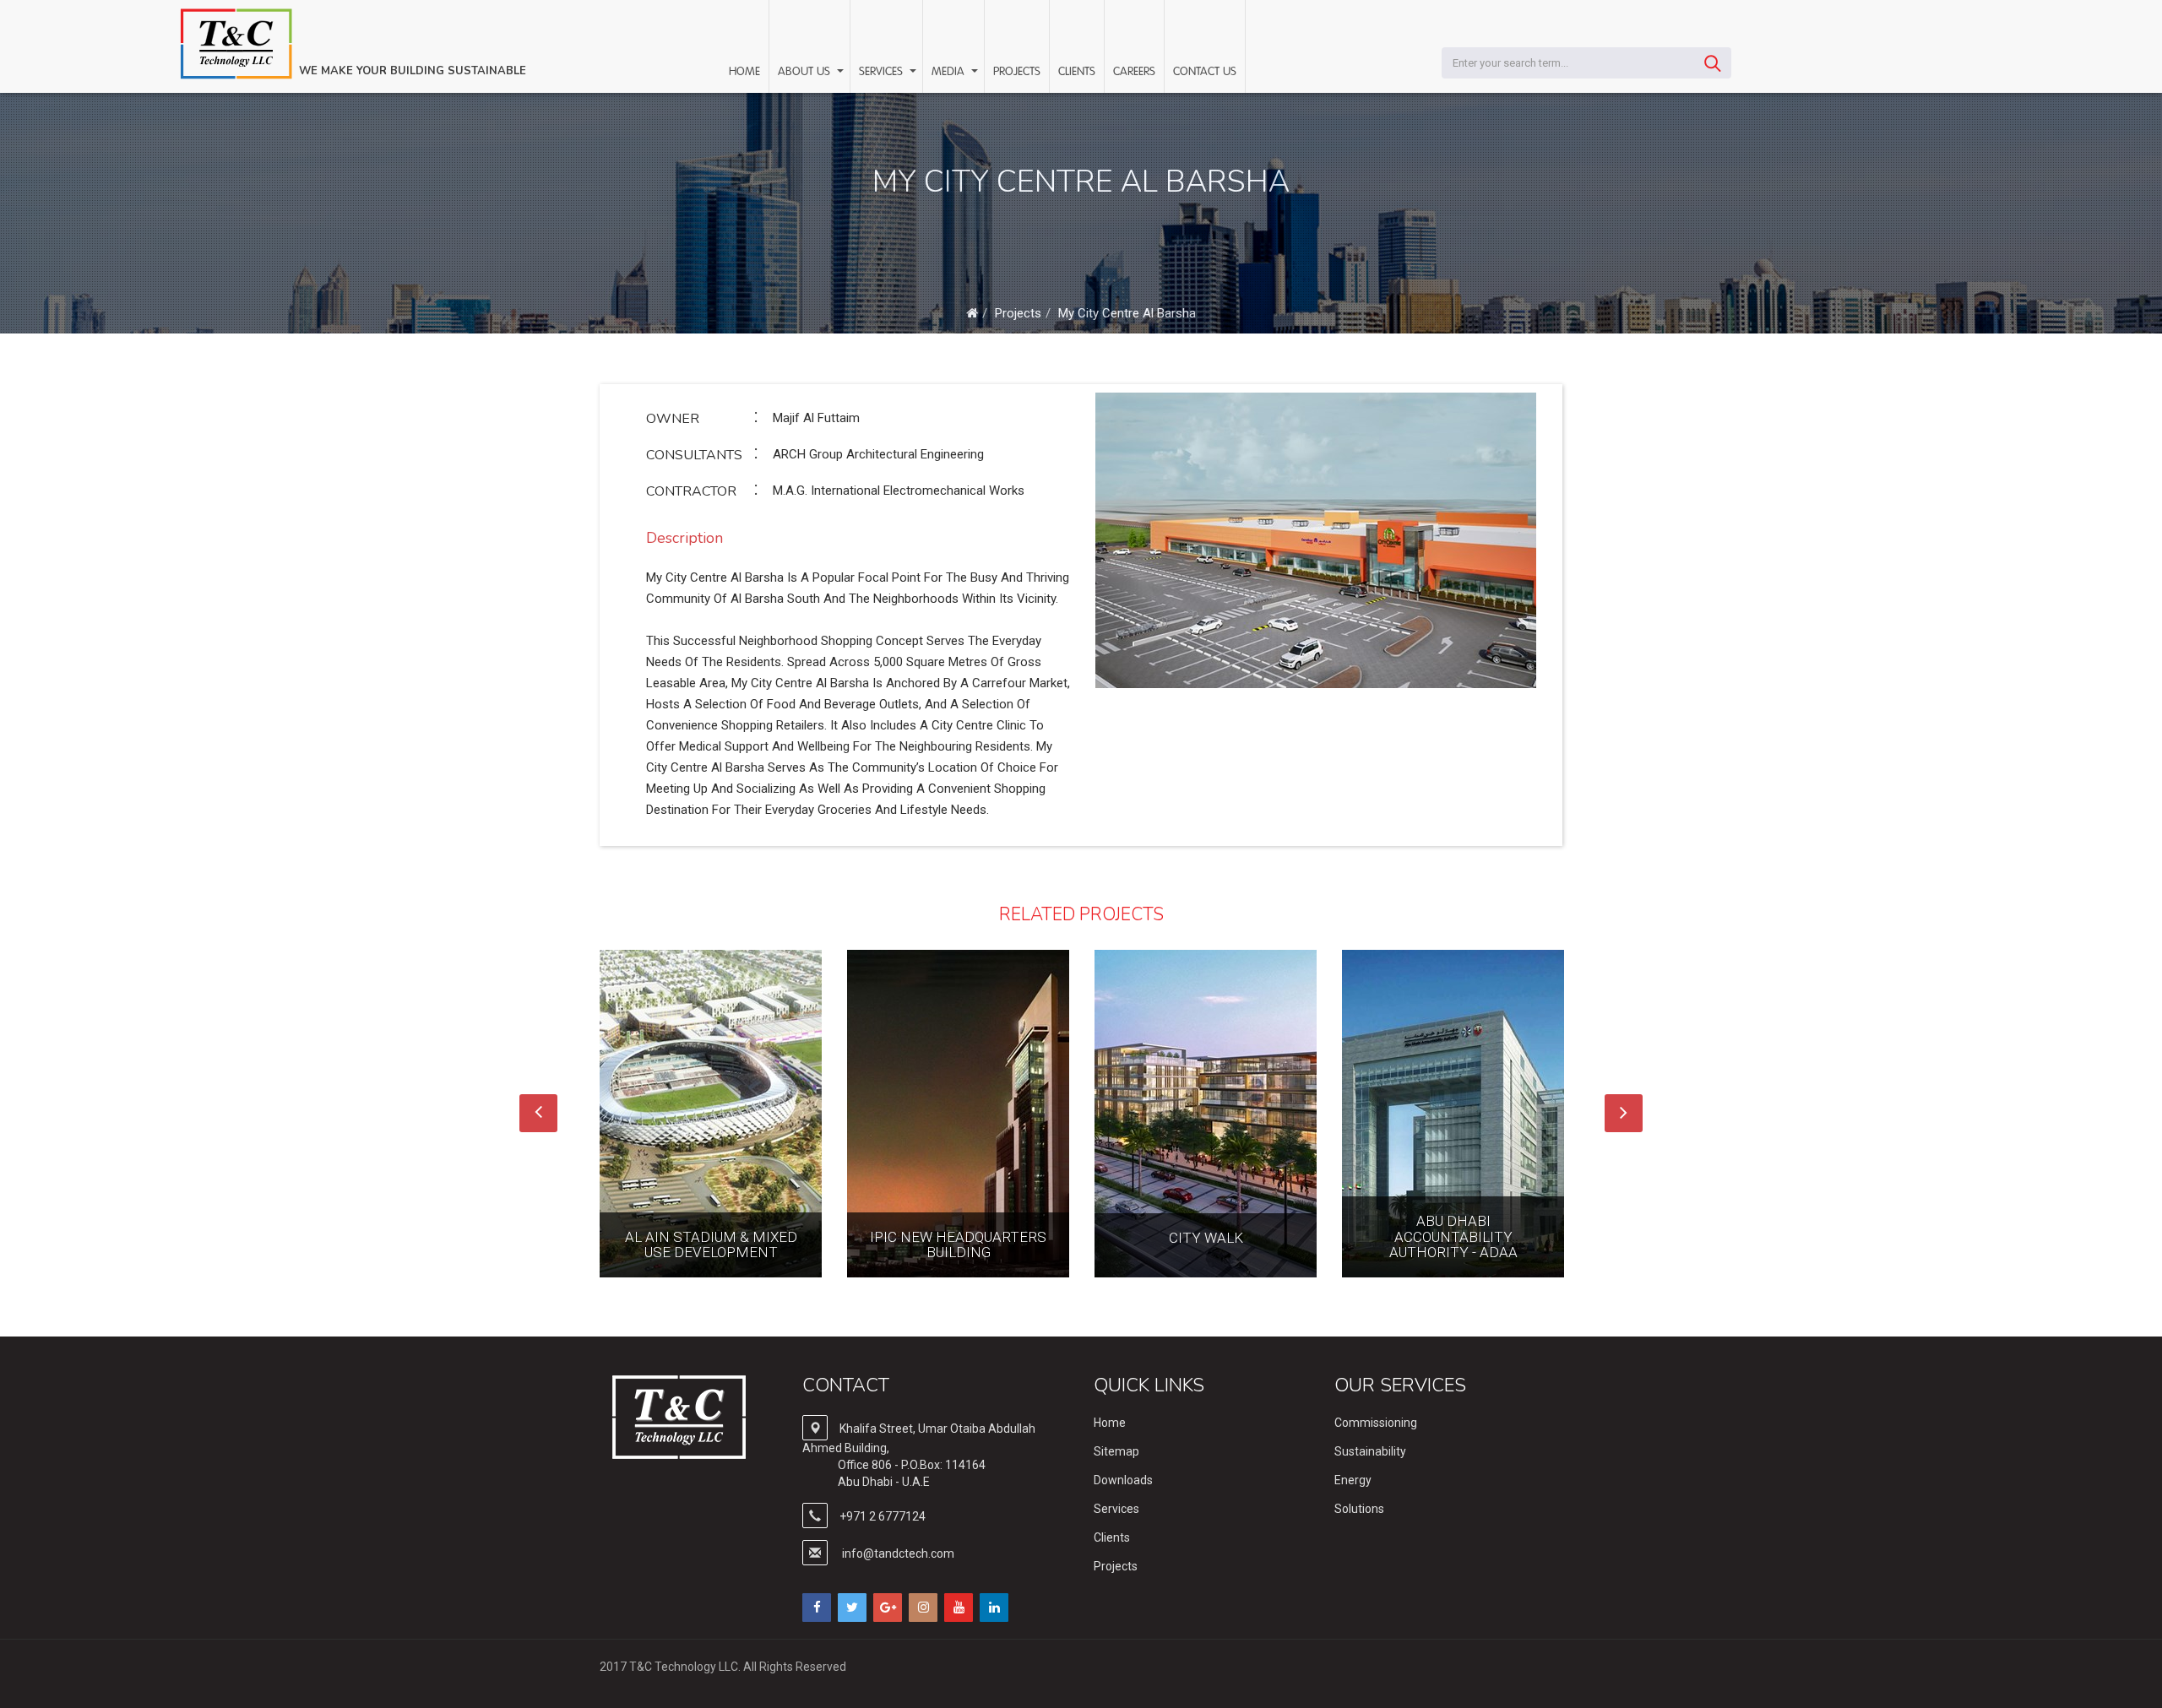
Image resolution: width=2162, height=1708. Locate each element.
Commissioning (1376, 1423)
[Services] (912, 71)
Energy (1353, 1480)
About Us (804, 72)
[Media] (974, 71)
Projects (1017, 72)
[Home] (972, 313)
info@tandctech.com (898, 1553)
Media (948, 72)
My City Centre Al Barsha (1127, 313)
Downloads (1123, 1480)
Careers (1134, 72)
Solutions (1359, 1509)
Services (881, 72)
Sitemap (1116, 1451)
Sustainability (1370, 1451)
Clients (1077, 72)
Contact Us (1205, 72)
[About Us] (839, 71)
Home (744, 72)
